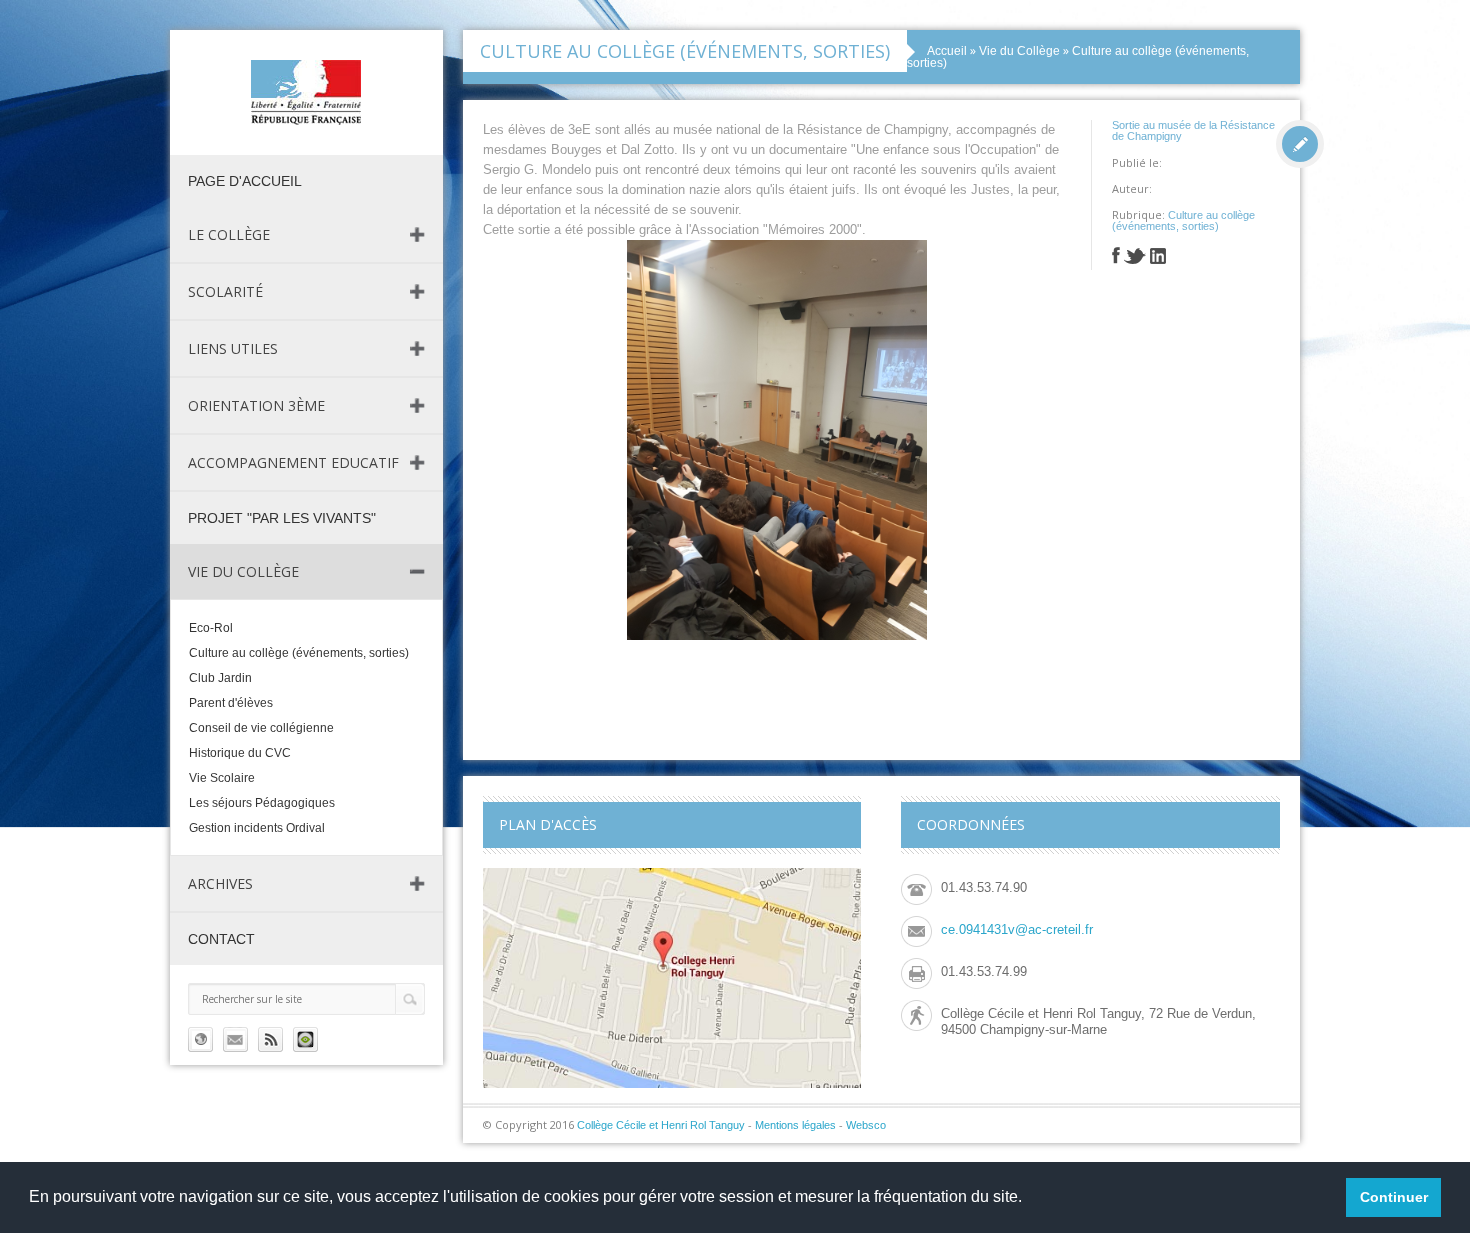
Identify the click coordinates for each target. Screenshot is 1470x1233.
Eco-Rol (211, 628)
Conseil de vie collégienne (261, 728)
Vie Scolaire (222, 778)
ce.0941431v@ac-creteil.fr (1017, 929)
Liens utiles (233, 348)
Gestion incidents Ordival (257, 828)
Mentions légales (795, 1125)
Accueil (947, 51)
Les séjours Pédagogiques (262, 803)
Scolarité (225, 291)
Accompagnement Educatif (293, 462)
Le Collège (229, 234)
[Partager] (1116, 258)
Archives (220, 883)
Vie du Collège (243, 571)
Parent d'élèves (231, 703)
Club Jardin (220, 678)
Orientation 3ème (256, 405)
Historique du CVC (240, 753)
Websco (866, 1125)
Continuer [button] (1394, 1197)
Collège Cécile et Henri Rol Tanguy (661, 1125)
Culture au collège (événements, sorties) (299, 653)
